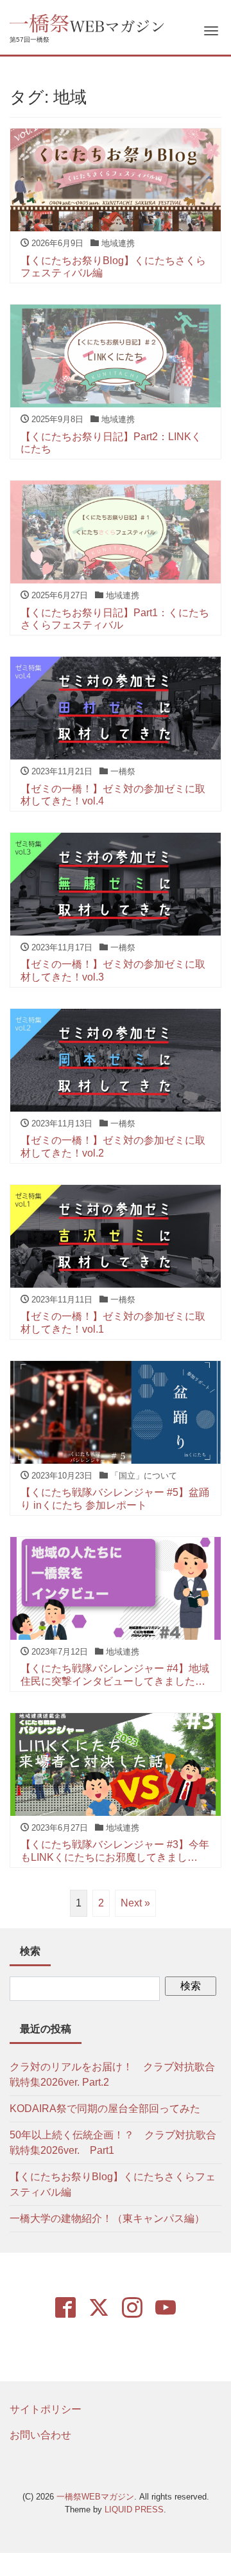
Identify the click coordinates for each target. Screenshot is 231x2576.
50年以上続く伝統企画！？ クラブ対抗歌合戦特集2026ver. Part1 (113, 2143)
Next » (135, 1903)
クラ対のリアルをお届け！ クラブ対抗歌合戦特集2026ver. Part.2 (112, 2074)
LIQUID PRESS (134, 2509)
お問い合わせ (40, 2435)
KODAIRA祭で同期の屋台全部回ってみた (105, 2109)
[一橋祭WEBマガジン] (88, 22)
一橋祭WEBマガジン (95, 2497)
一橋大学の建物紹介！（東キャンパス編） (107, 2218)
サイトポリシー (46, 2409)
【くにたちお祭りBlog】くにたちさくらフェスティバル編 (113, 2184)
